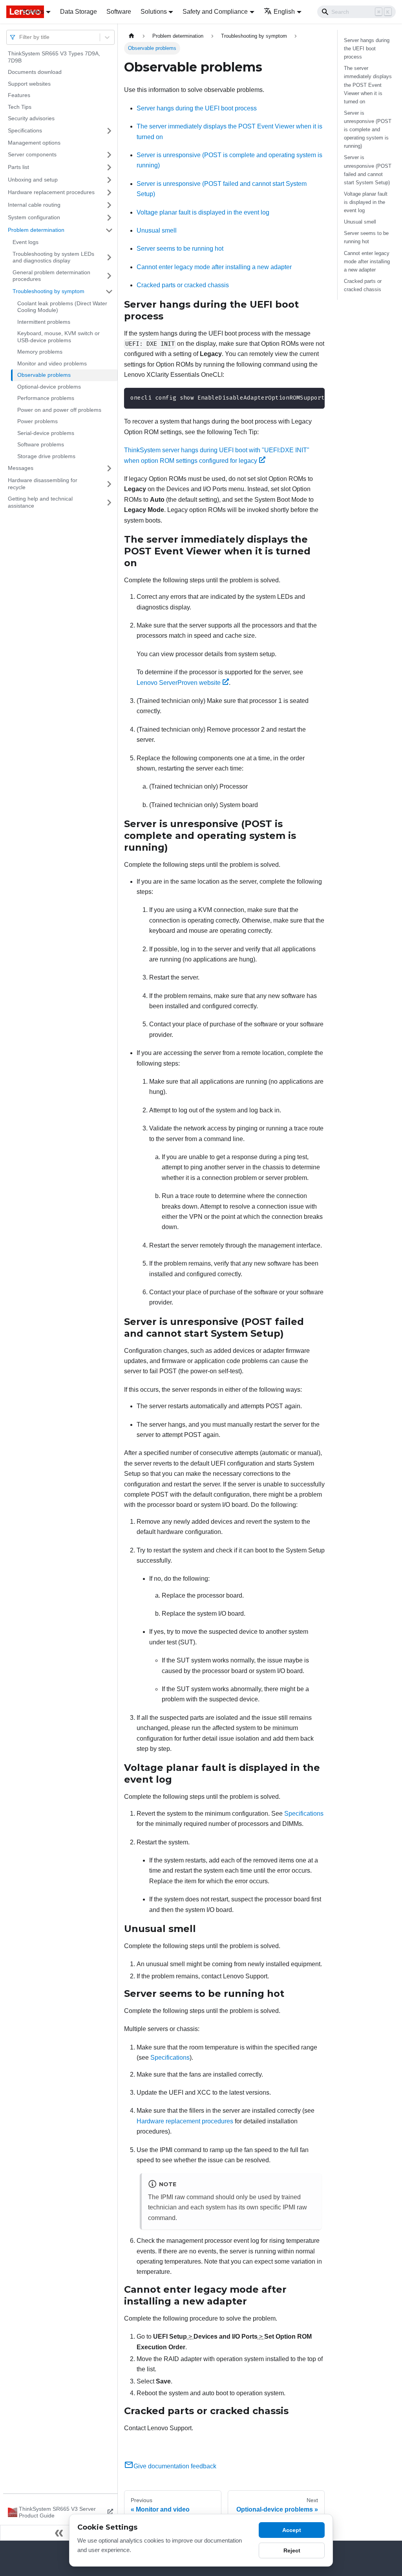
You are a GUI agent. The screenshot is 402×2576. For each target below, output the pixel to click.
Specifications (25, 130)
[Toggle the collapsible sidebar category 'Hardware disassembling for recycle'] (109, 484)
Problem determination (36, 230)
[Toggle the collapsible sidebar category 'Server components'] (109, 155)
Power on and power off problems (59, 410)
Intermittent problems (44, 322)
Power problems (37, 421)
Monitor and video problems (52, 363)
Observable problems (44, 375)
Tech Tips (20, 107)
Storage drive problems (46, 456)
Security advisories (31, 118)
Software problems (41, 444)
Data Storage (79, 12)
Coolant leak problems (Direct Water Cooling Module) (62, 307)
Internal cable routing (34, 205)
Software (119, 12)
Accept (292, 2530)
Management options (34, 143)
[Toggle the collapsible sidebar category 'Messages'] (109, 468)
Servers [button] (33, 12)
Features (19, 95)
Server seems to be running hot (180, 249)
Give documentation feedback (175, 2466)
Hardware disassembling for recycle (43, 484)
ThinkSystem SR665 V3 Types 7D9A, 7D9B (54, 57)
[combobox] (20, 37)
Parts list (18, 167)
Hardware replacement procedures (51, 192)
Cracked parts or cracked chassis (183, 285)
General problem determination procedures (51, 276)
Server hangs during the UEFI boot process (197, 108)
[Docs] (9, 12)
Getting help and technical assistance (40, 502)
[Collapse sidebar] (59, 2533)
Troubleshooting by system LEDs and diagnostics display (53, 257)
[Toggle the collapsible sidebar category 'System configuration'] (109, 218)
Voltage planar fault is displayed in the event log (203, 212)
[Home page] (132, 36)
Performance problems (46, 398)
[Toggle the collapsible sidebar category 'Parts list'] (109, 167)
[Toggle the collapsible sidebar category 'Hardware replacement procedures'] (109, 193)
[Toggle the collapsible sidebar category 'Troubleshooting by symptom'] (109, 292)
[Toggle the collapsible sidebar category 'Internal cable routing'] (109, 205)
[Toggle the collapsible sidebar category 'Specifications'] (109, 131)
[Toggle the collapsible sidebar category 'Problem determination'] (109, 230)
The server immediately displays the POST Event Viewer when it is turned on (368, 85)
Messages (21, 468)
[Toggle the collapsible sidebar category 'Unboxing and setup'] (109, 180)
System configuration (34, 217)
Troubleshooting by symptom (48, 291)
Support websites (29, 84)
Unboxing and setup (33, 180)
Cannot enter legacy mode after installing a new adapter (214, 267)
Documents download (35, 72)
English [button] (284, 12)
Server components (32, 154)
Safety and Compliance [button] (215, 12)
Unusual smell (157, 230)
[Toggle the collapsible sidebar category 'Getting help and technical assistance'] (109, 502)
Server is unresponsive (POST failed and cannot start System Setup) (368, 170)
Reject (292, 2550)
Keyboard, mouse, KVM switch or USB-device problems (58, 337)
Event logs (26, 242)
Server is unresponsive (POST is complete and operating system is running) (368, 129)
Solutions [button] (154, 12)
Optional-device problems (49, 387)
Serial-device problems (46, 433)
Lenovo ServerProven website (179, 683)
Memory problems (40, 352)
